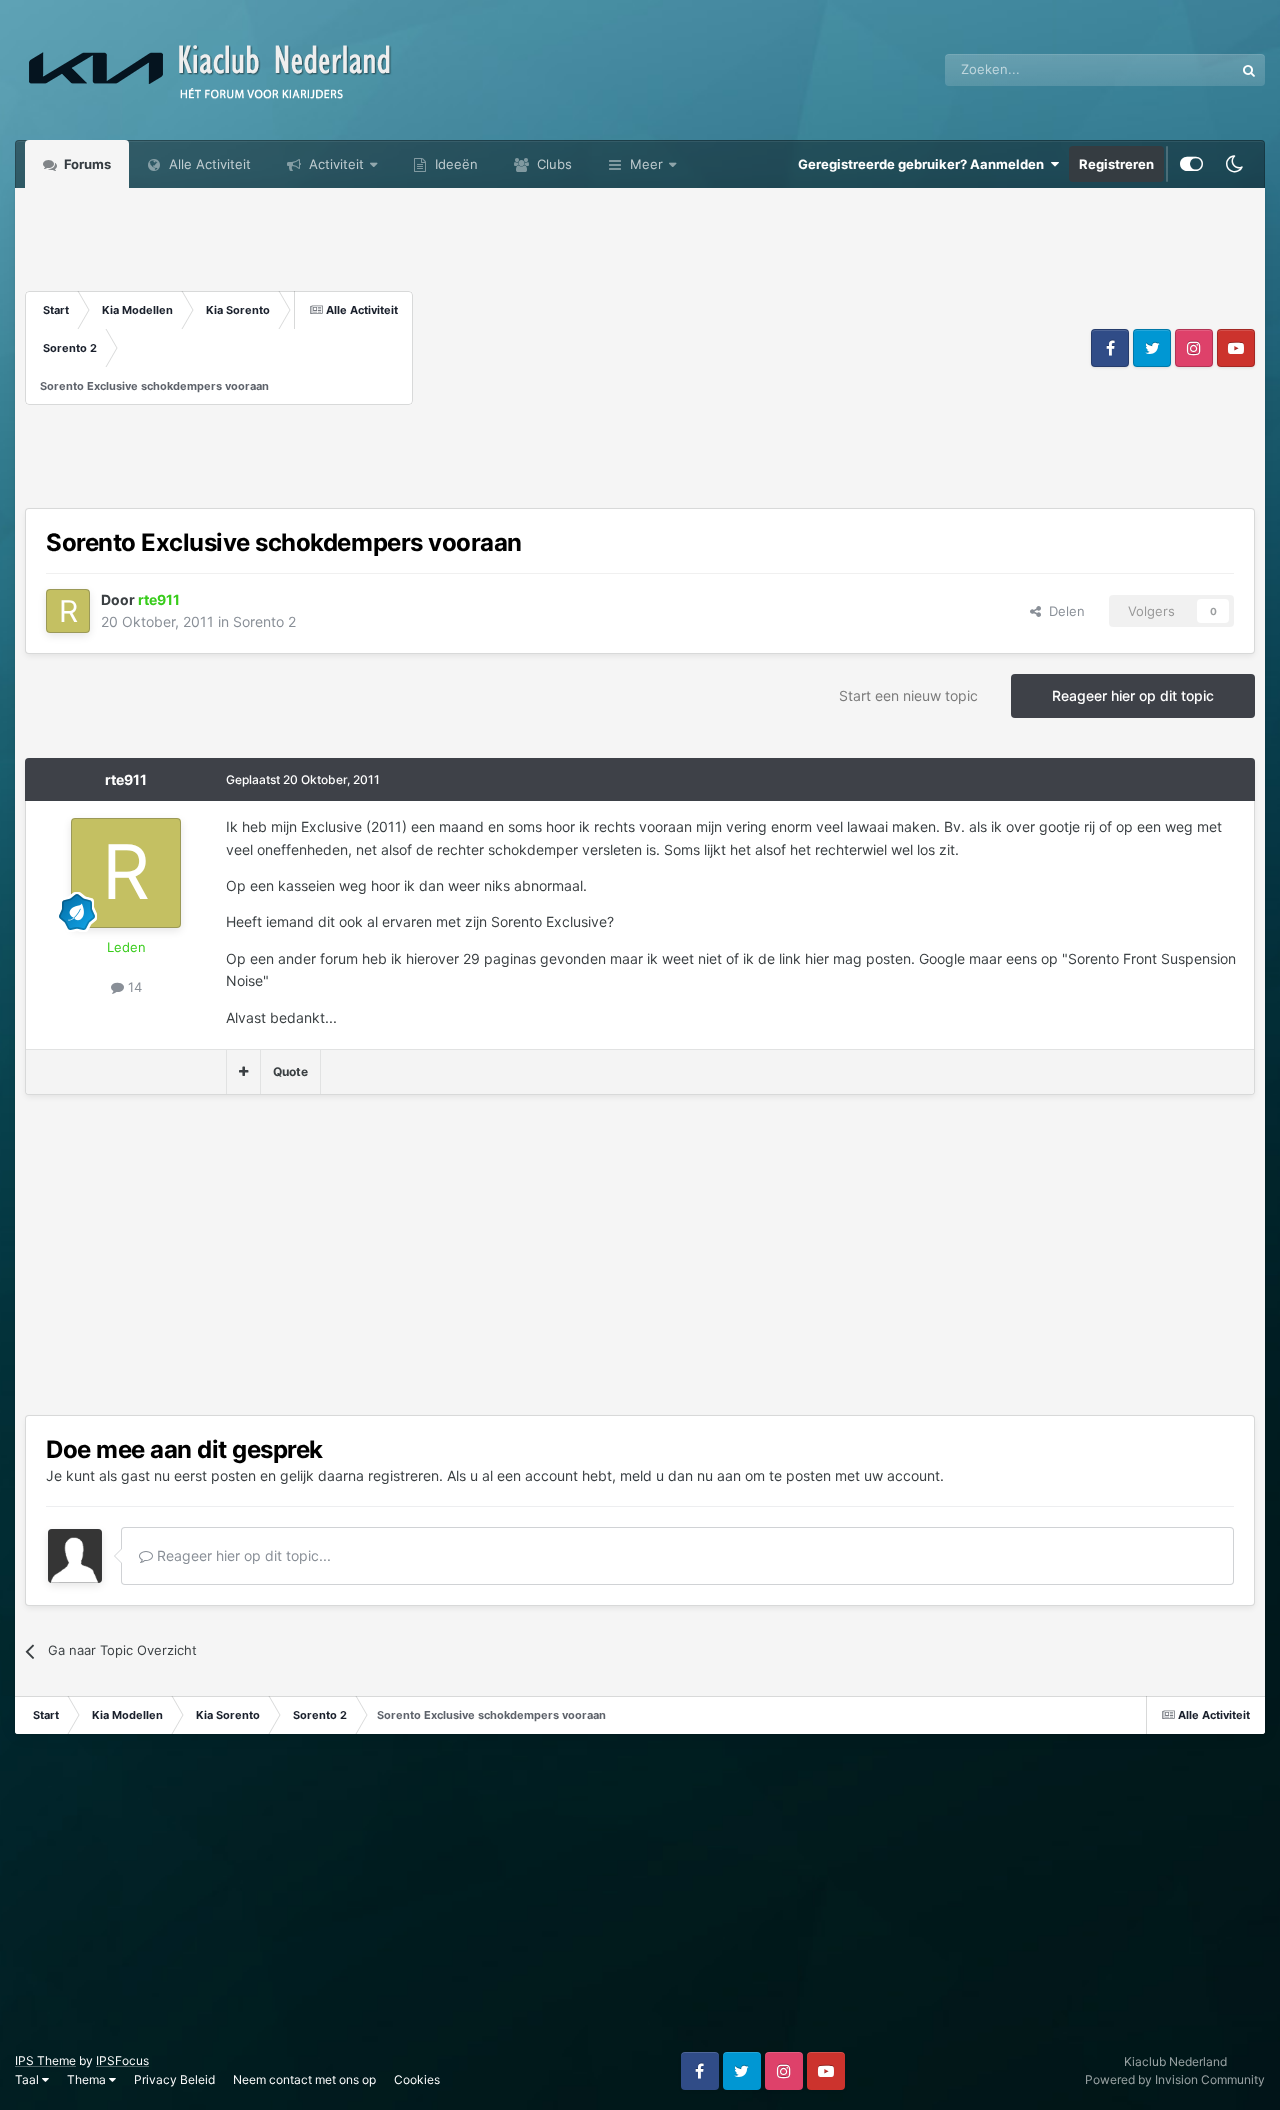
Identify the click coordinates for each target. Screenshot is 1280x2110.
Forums (86, 164)
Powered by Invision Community (1175, 2079)
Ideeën (454, 164)
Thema (88, 2079)
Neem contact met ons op (304, 2079)
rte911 (126, 779)
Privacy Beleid (174, 2079)
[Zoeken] (1249, 70)
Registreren (1116, 164)
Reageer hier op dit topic (1133, 695)
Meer (646, 164)
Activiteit (334, 164)
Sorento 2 (264, 621)
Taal (28, 2079)
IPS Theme (45, 2060)
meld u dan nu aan (680, 1475)
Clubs (552, 164)
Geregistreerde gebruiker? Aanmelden (924, 164)
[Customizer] (1191, 164)
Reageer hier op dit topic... (242, 1555)
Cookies (417, 2079)
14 (133, 987)
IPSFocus (122, 2060)
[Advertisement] (749, 348)
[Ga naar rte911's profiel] (68, 611)
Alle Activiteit (208, 164)
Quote (290, 1071)
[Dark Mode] (1234, 164)
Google (1186, 69)
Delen (1063, 611)
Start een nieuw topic (908, 695)
